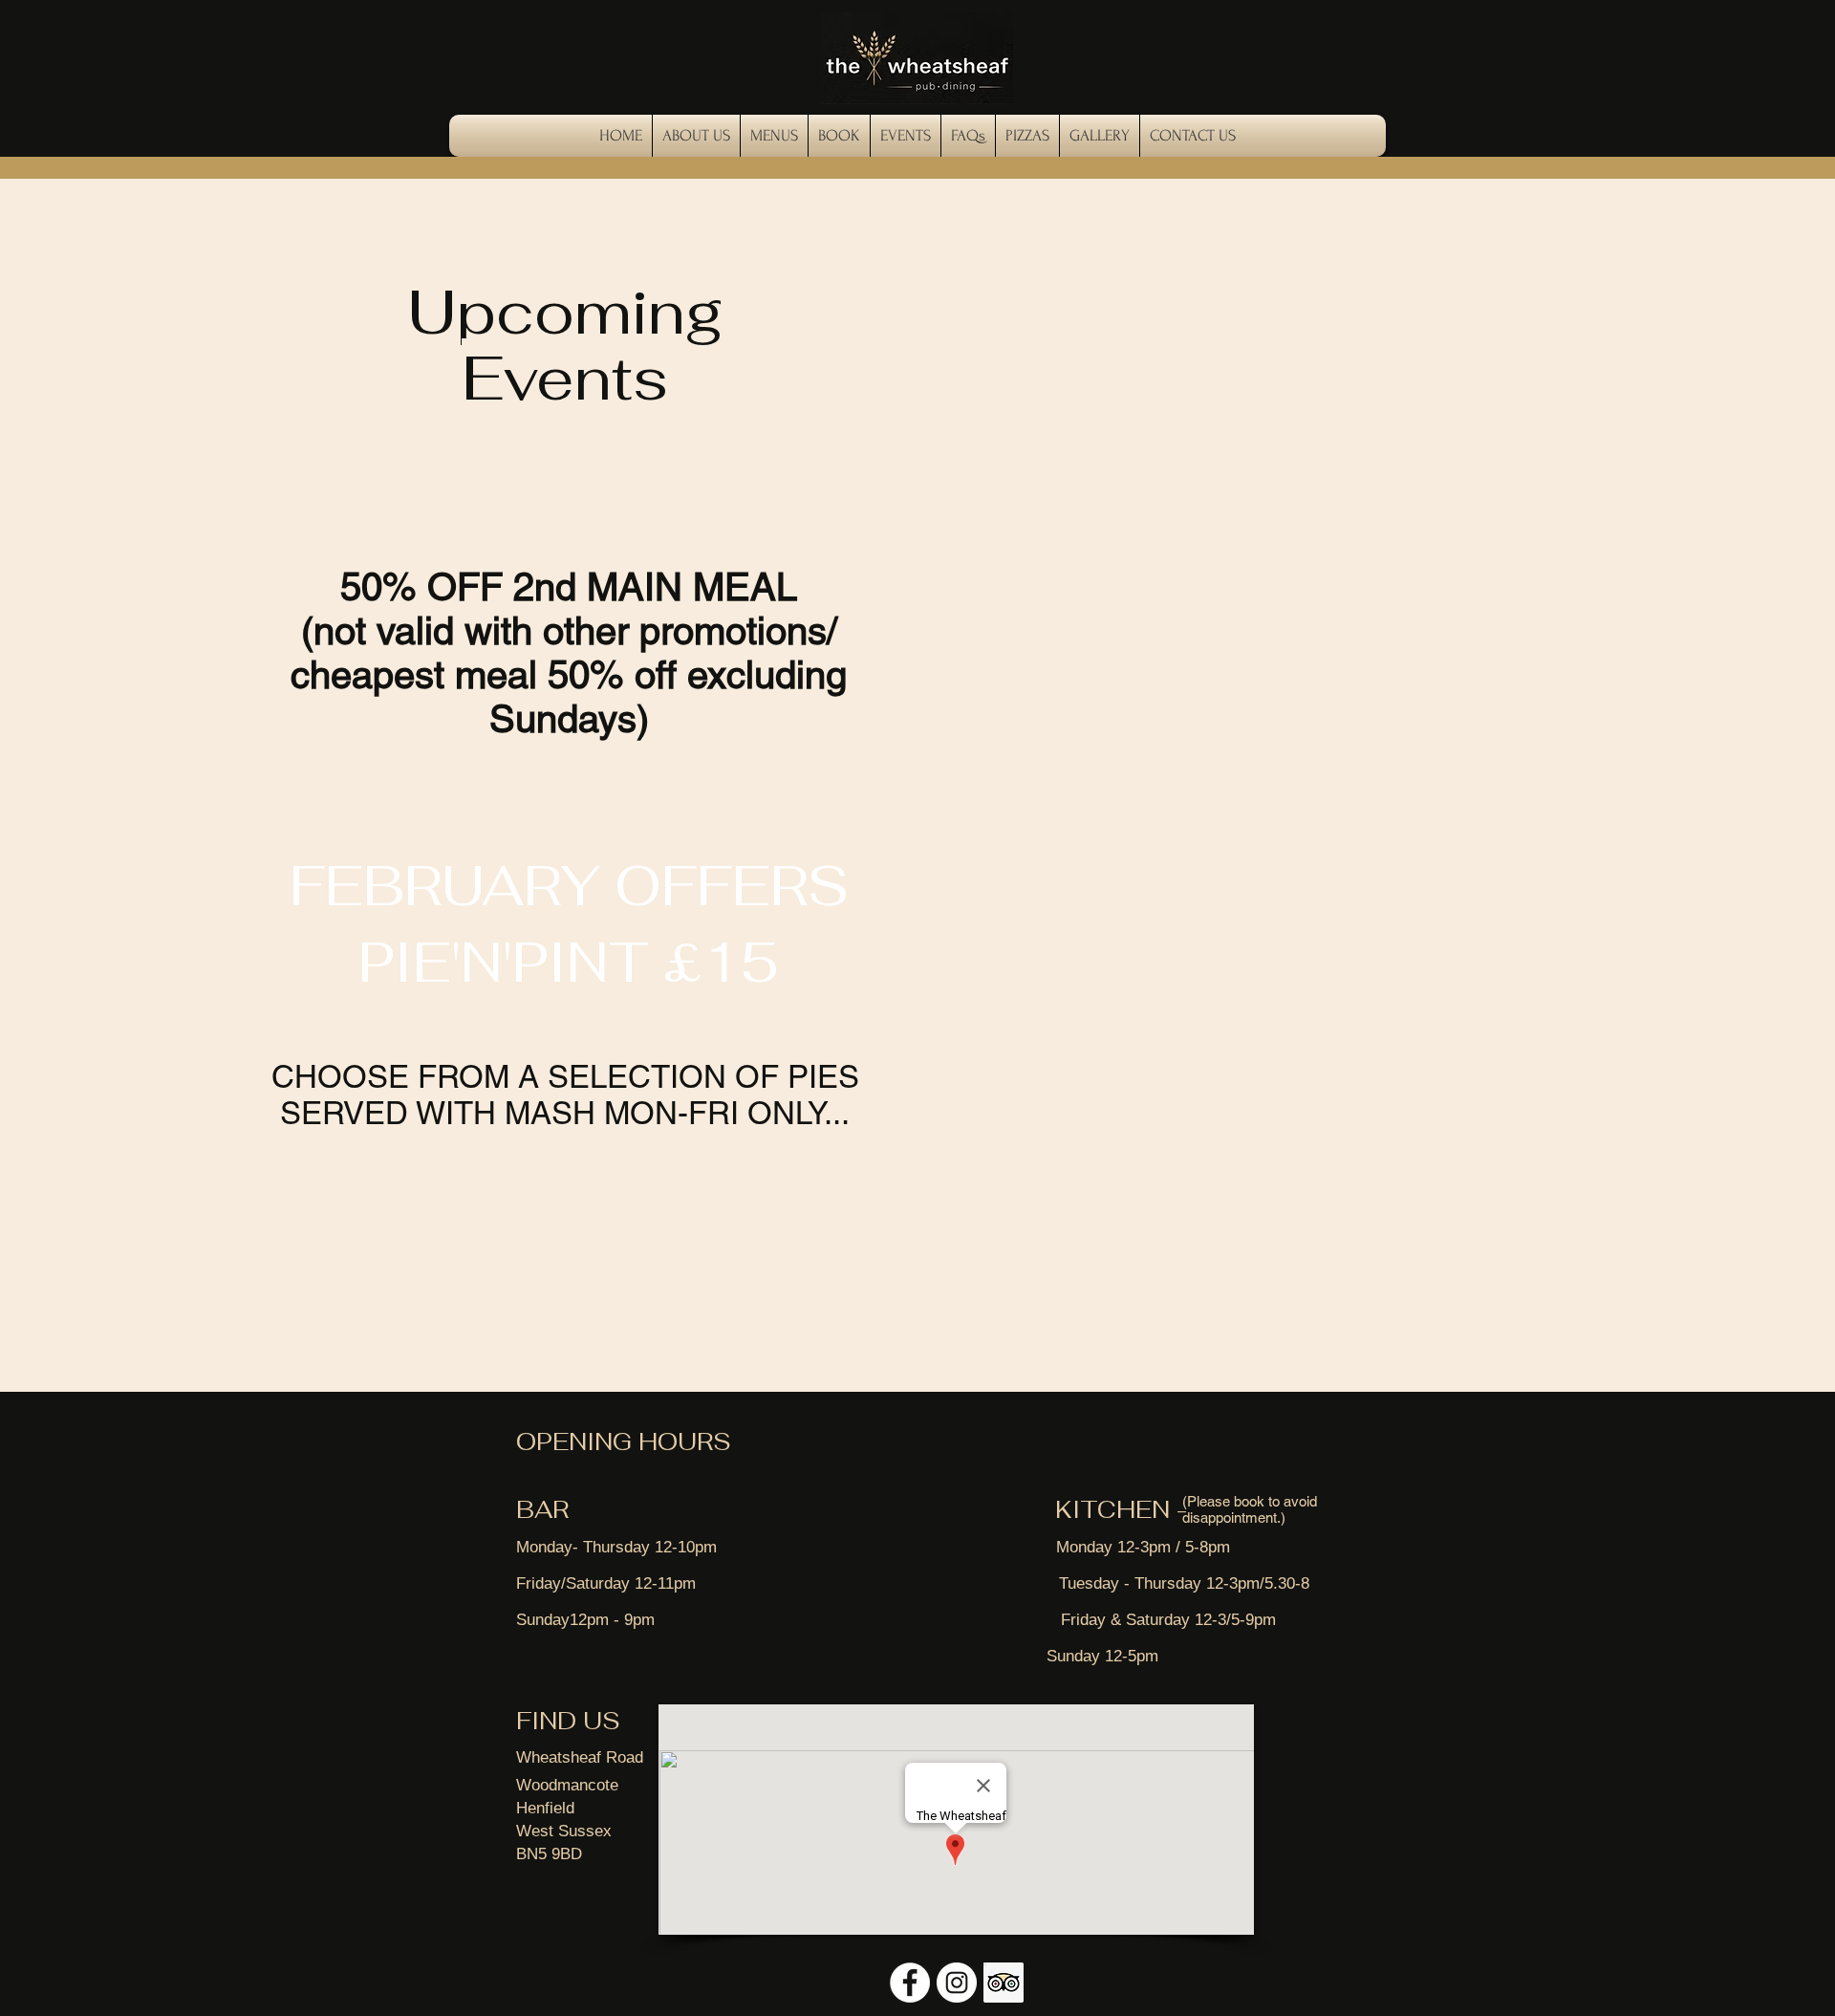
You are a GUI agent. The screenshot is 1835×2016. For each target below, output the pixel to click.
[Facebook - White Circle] (910, 1983)
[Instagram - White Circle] (957, 1983)
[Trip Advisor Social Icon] (1004, 1983)
